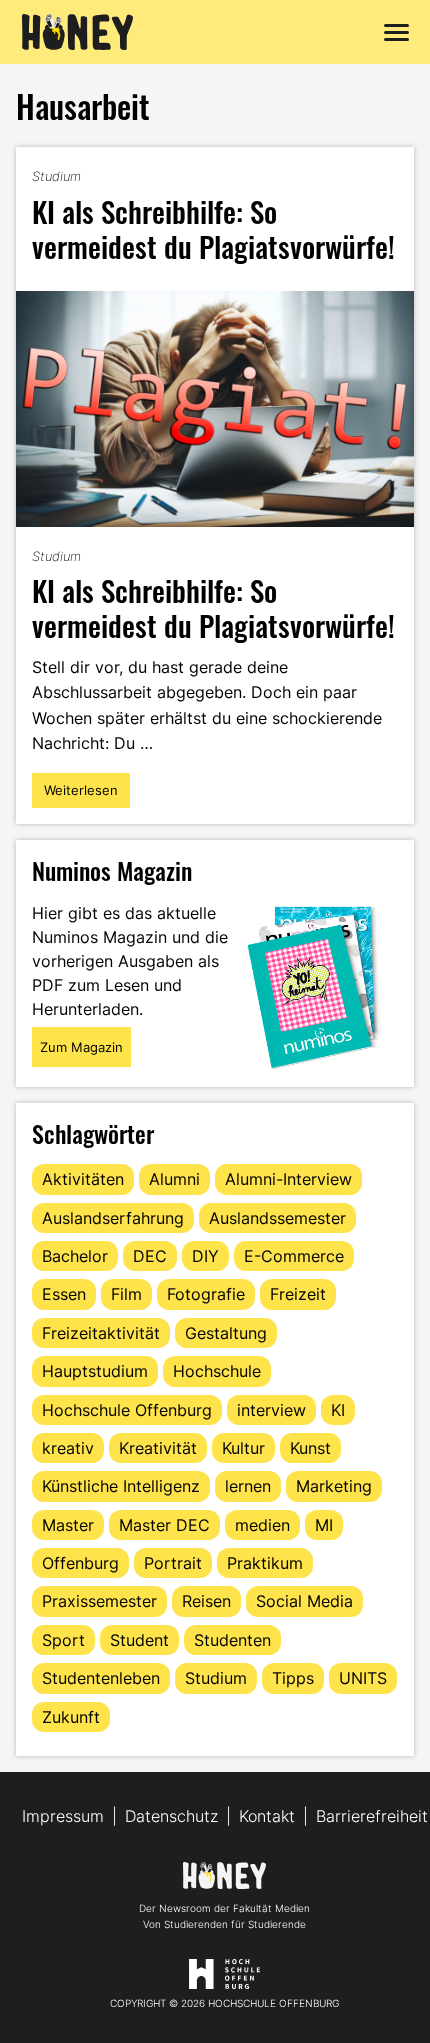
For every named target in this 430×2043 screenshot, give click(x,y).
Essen (64, 1294)
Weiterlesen (86, 795)
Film (126, 1294)
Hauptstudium (95, 1371)
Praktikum (265, 1563)
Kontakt (267, 1816)
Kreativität (158, 1448)
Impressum (63, 1816)
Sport (63, 1640)
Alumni (174, 1179)
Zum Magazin (81, 1047)
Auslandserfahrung (113, 1218)
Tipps (293, 1678)
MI (324, 1525)
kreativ (68, 1448)
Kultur (243, 1448)
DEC (150, 1256)
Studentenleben (101, 1678)
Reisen (206, 1601)
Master (68, 1525)
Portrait (173, 1563)
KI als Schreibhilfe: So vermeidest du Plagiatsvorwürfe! (213, 228)
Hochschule (217, 1371)
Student (139, 1640)
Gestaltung (226, 1333)
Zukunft (71, 1717)
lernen (248, 1486)
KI (338, 1410)
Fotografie (206, 1294)
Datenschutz (171, 1816)
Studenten (232, 1640)
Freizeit (298, 1294)
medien (262, 1525)
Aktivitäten (83, 1179)
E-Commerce (294, 1256)
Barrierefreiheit (372, 1816)
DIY (205, 1256)
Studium (56, 176)
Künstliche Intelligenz (121, 1486)
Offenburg (80, 1563)
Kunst (310, 1448)
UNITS (363, 1678)
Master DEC (164, 1525)
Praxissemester (99, 1601)
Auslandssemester (277, 1218)
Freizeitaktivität (101, 1333)
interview (271, 1410)
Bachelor (75, 1256)
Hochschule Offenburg (127, 1410)
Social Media (304, 1601)
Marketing (334, 1486)
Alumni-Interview (288, 1179)
